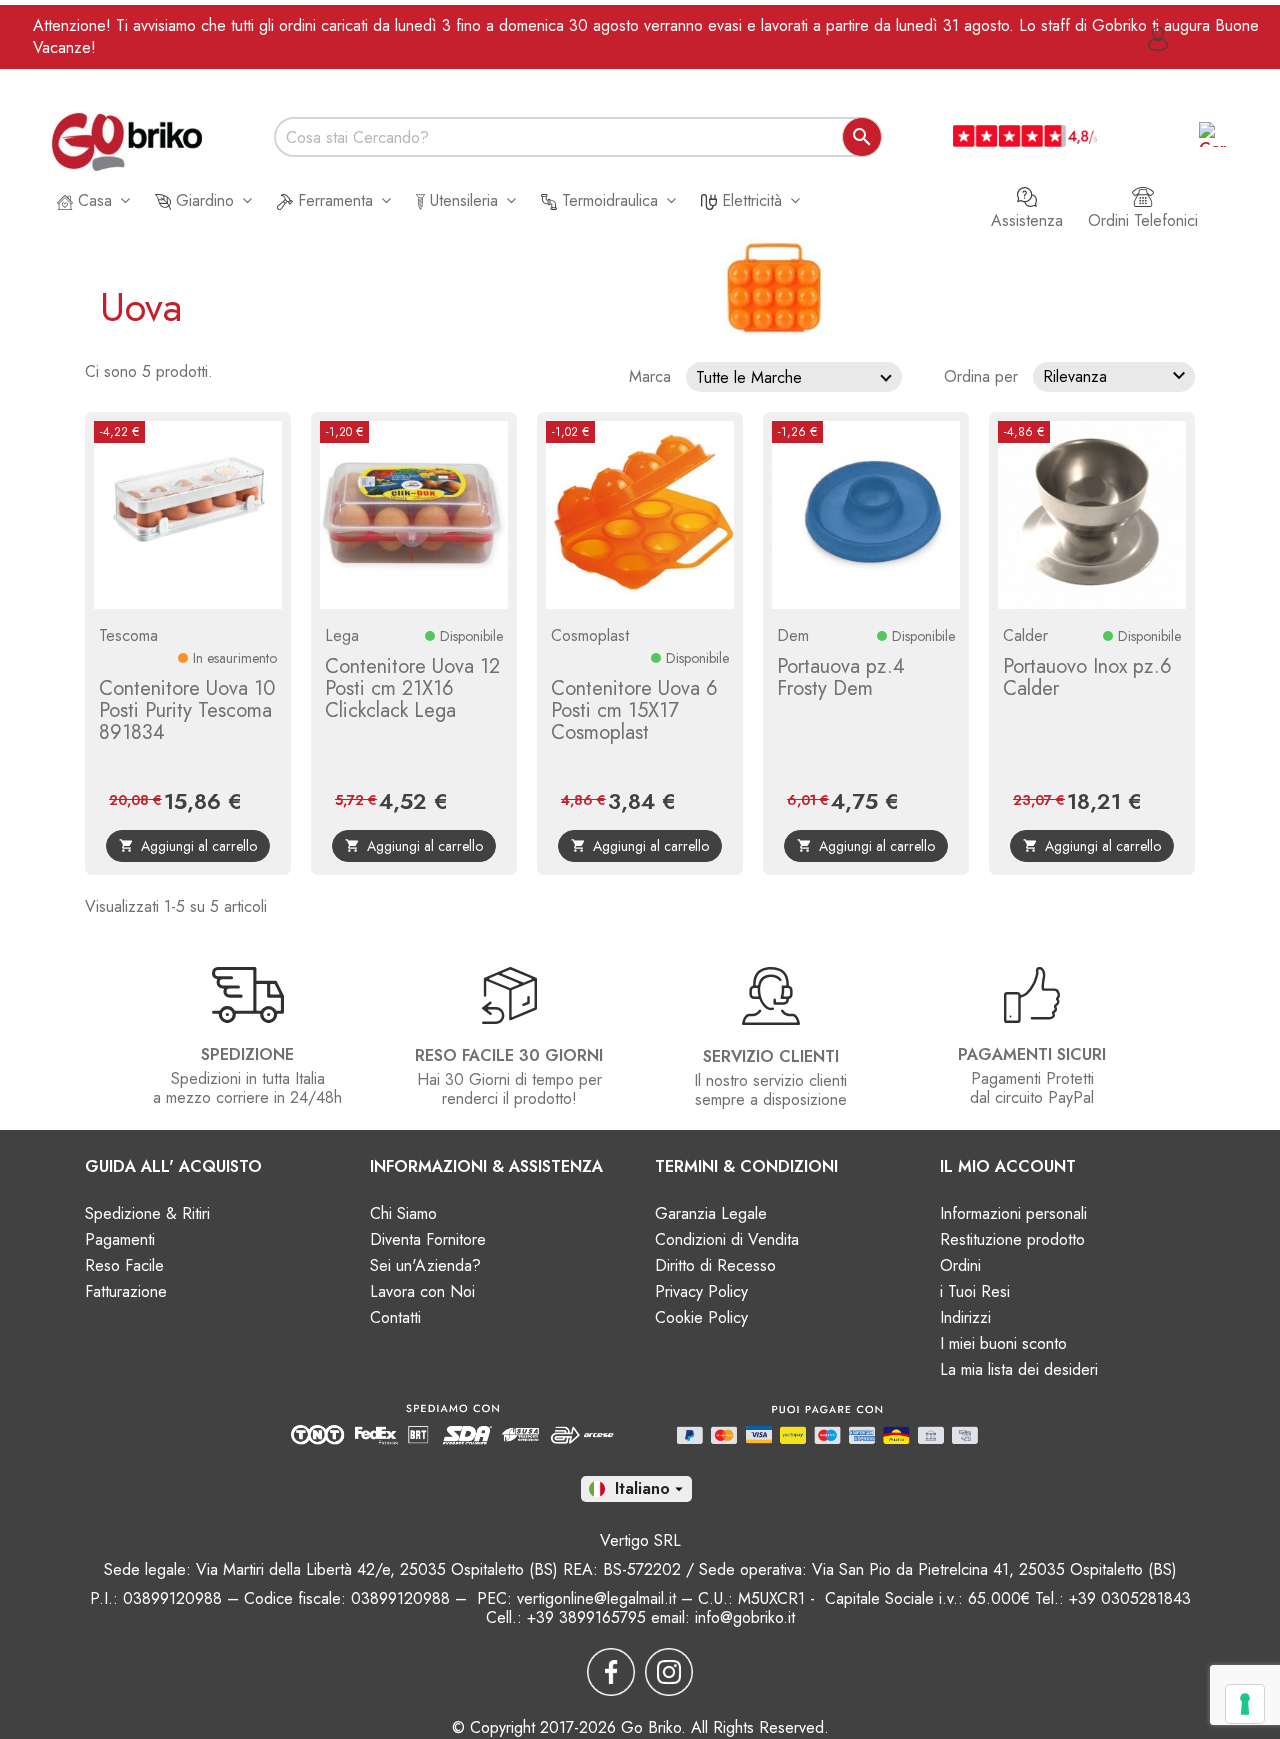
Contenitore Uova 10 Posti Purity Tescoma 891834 (187, 710)
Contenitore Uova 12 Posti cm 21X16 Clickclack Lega (412, 688)
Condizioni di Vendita (727, 1239)
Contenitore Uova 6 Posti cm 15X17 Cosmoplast (634, 710)
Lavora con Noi (422, 1291)
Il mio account (1008, 1166)
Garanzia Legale (711, 1213)
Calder (1025, 635)
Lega (342, 635)
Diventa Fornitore (428, 1239)
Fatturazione (126, 1291)
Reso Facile (124, 1265)
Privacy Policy (701, 1291)
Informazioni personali (1013, 1213)
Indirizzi (965, 1317)
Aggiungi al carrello (188, 846)
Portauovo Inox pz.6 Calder (1087, 677)
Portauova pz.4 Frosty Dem (841, 677)
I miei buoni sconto (1003, 1343)
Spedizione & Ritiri (147, 1213)
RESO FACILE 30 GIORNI (509, 1055)
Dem (793, 635)
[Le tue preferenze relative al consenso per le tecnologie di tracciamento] (1245, 1704)
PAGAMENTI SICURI (1032, 1054)
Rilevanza (1117, 376)
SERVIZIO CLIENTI (771, 1056)
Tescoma (128, 635)
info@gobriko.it (745, 1617)
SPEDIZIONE (247, 1054)
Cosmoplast (590, 635)
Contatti (395, 1317)
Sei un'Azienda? (425, 1265)
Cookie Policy (701, 1317)
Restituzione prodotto (1012, 1239)
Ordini (960, 1265)
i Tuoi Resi (975, 1291)
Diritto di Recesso (715, 1265)
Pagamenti (120, 1239)
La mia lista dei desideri (1019, 1369)
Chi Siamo (403, 1213)
